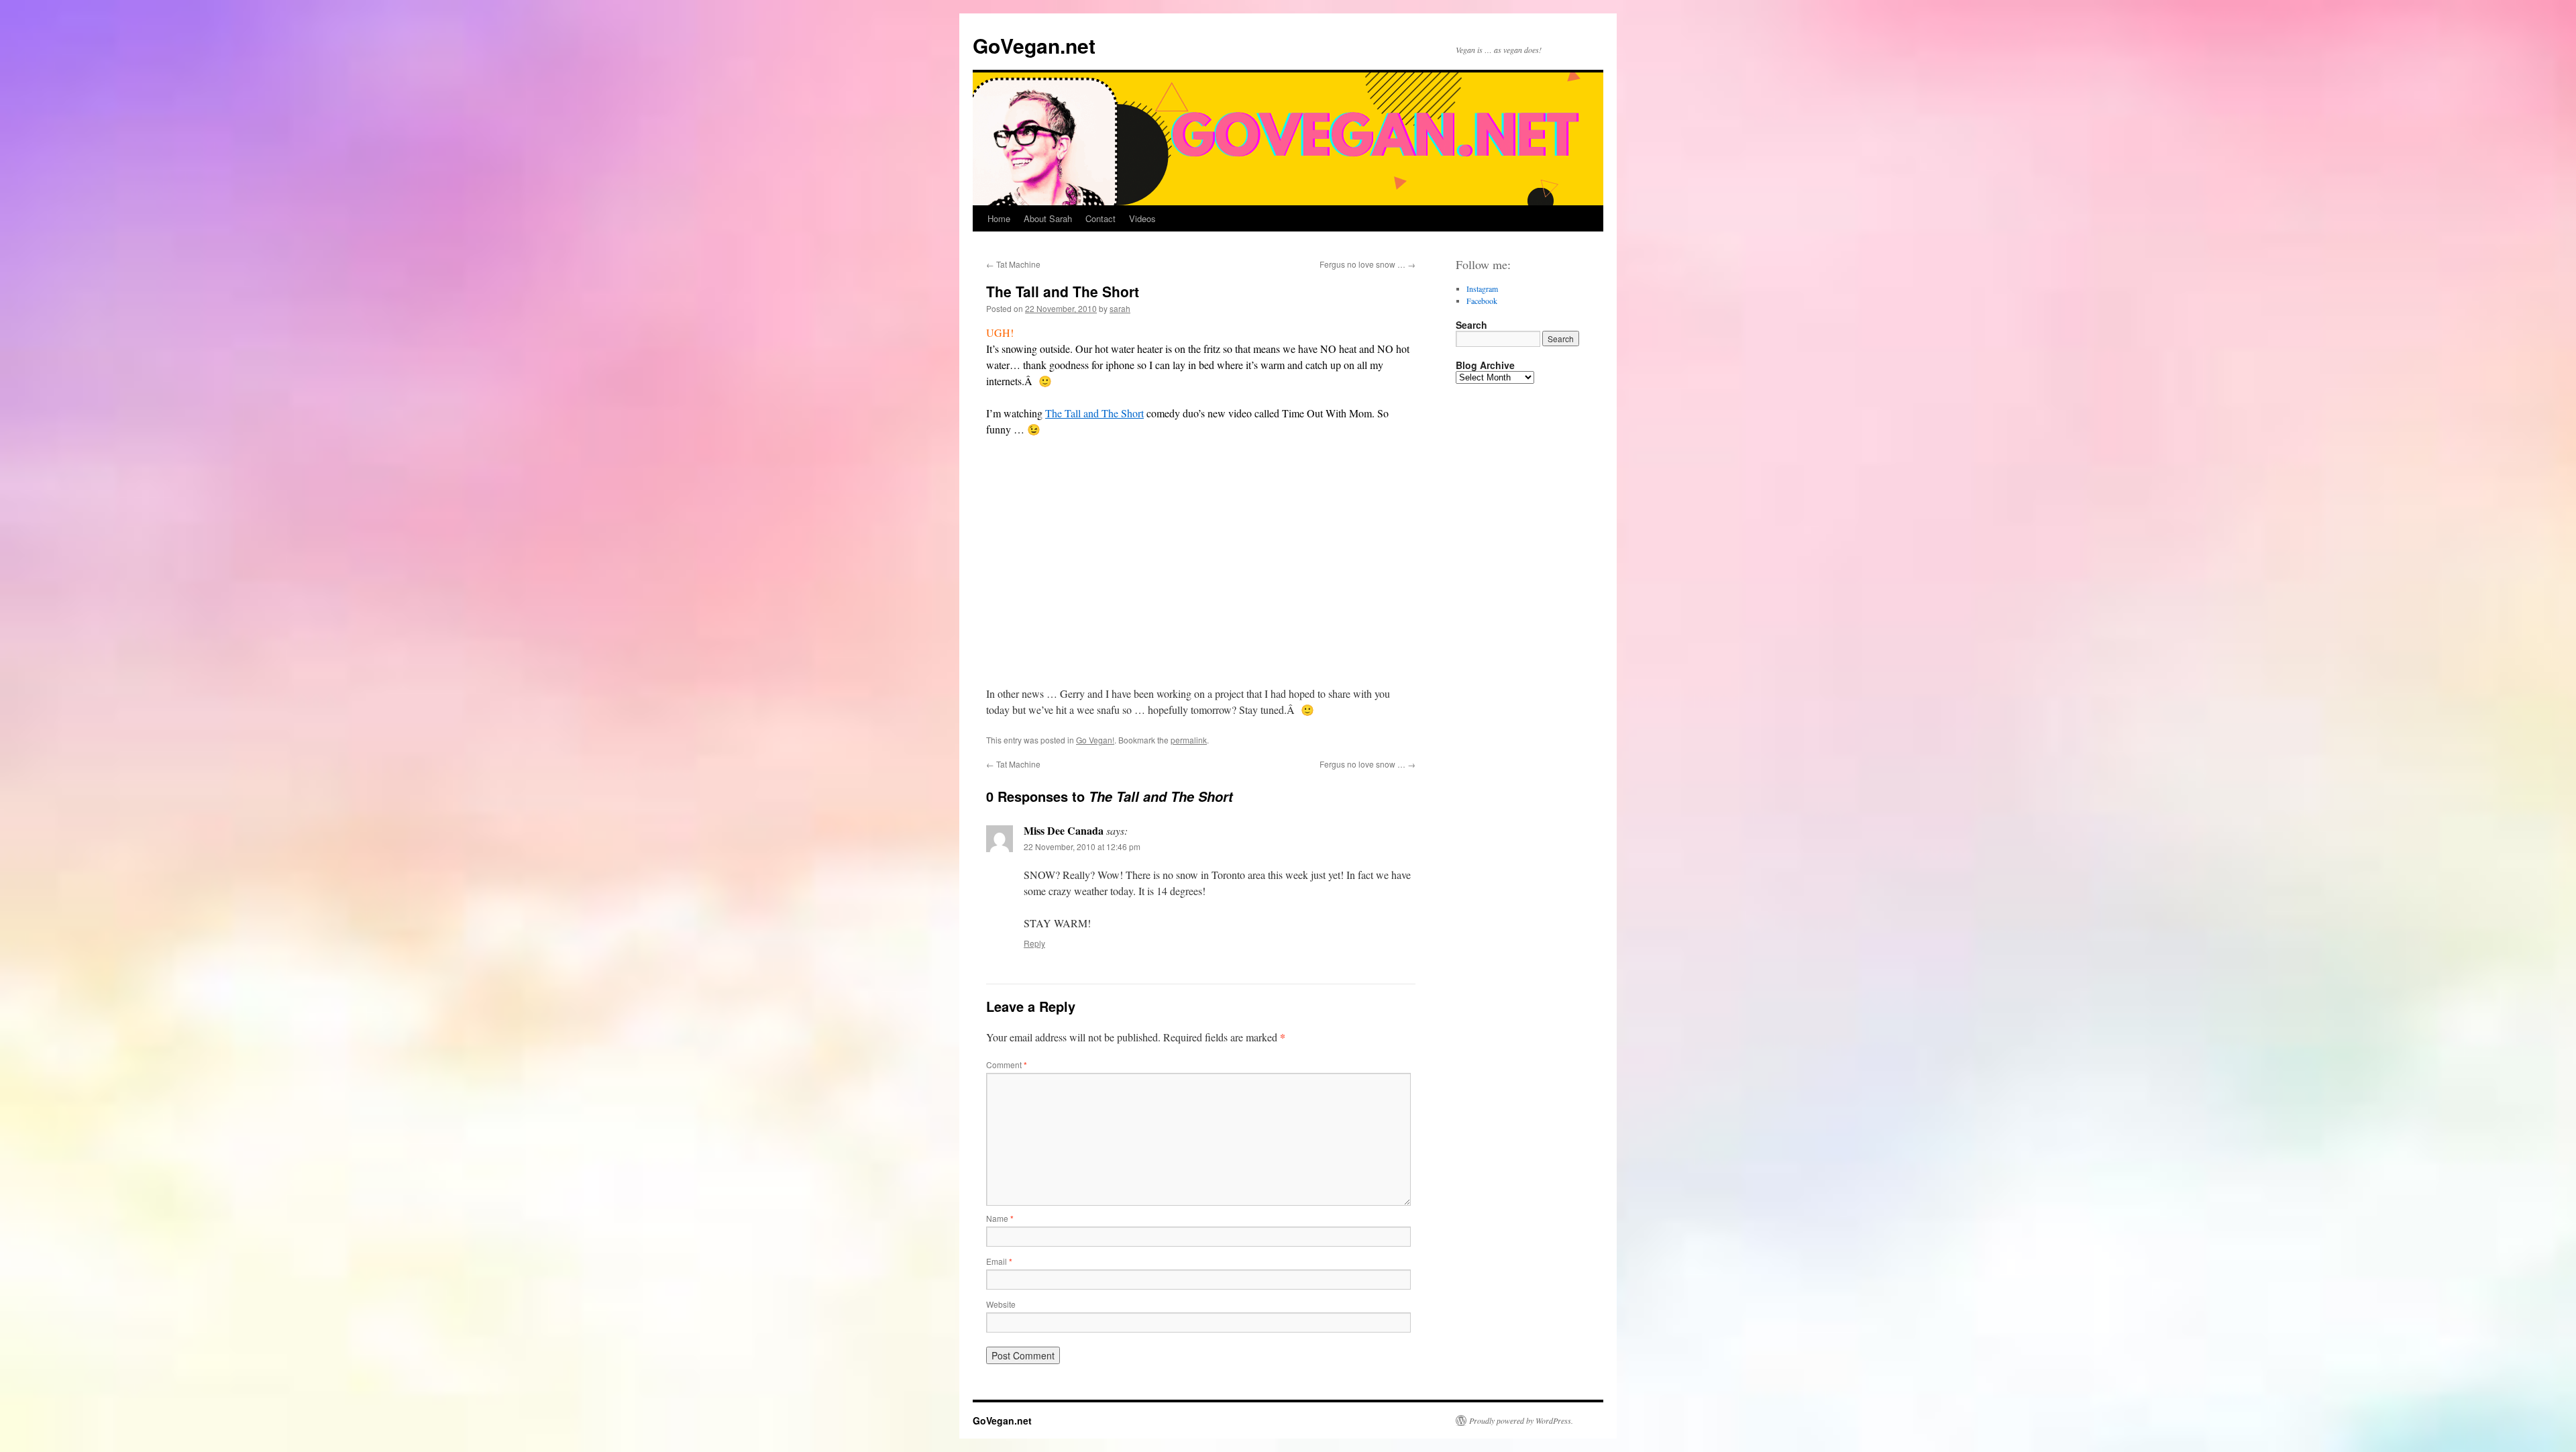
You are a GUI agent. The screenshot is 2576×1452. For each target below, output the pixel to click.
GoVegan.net (1034, 45)
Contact (1101, 218)
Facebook (1482, 301)
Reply (1034, 943)
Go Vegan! (1095, 740)
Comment (1007, 1065)
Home (999, 218)
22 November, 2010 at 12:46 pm (1082, 846)
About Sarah (1048, 218)
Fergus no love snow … (1367, 264)
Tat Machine (1013, 264)
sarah (1120, 308)
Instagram (1482, 289)
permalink (1189, 740)
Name (1000, 1218)
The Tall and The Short (1094, 413)
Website (1001, 1304)
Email (999, 1261)
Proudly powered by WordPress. (1521, 1420)
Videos (1142, 218)
